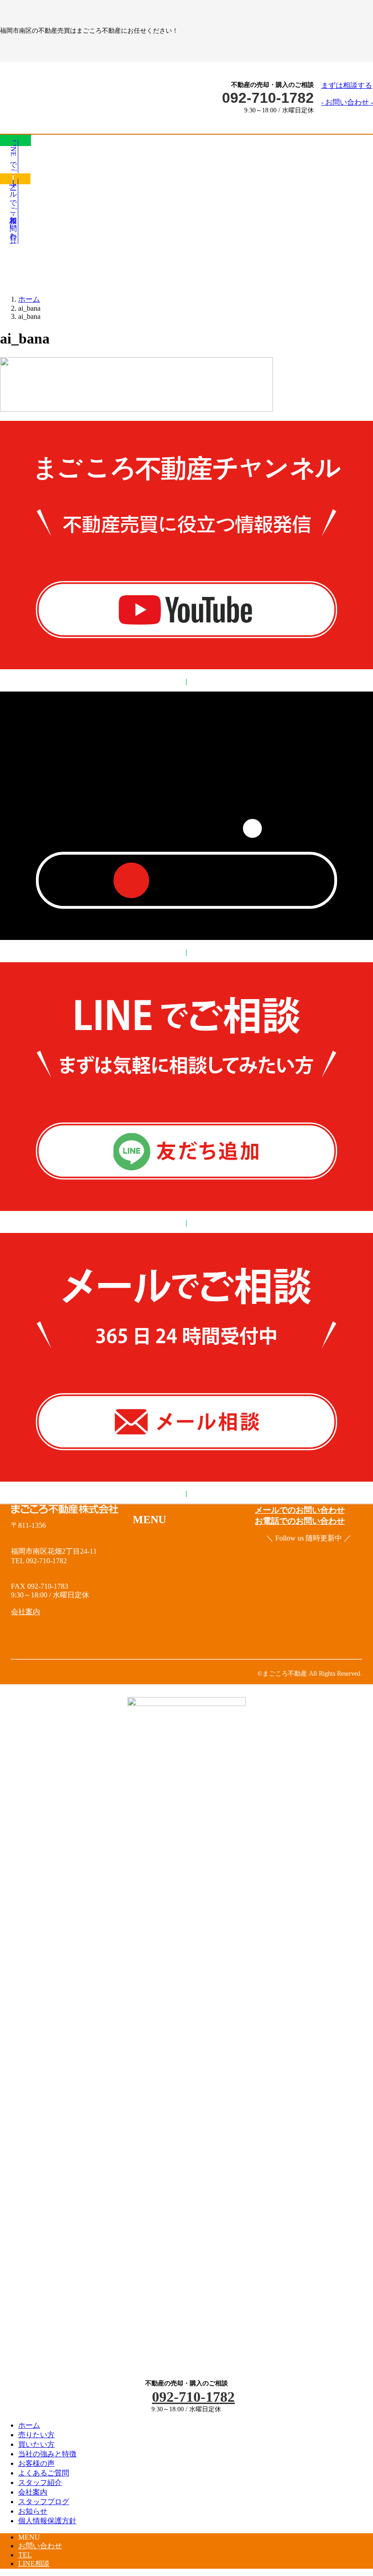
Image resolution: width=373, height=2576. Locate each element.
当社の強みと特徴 (47, 2454)
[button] (347, 94)
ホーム (29, 2425)
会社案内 (33, 2492)
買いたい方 (36, 2444)
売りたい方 (36, 2435)
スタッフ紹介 (40, 2483)
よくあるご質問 (44, 2473)
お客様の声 (36, 2463)
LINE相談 (34, 2563)
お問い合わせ (40, 2546)
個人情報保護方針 (47, 2521)
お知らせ (33, 2511)
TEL (25, 2555)
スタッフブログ (44, 2502)
